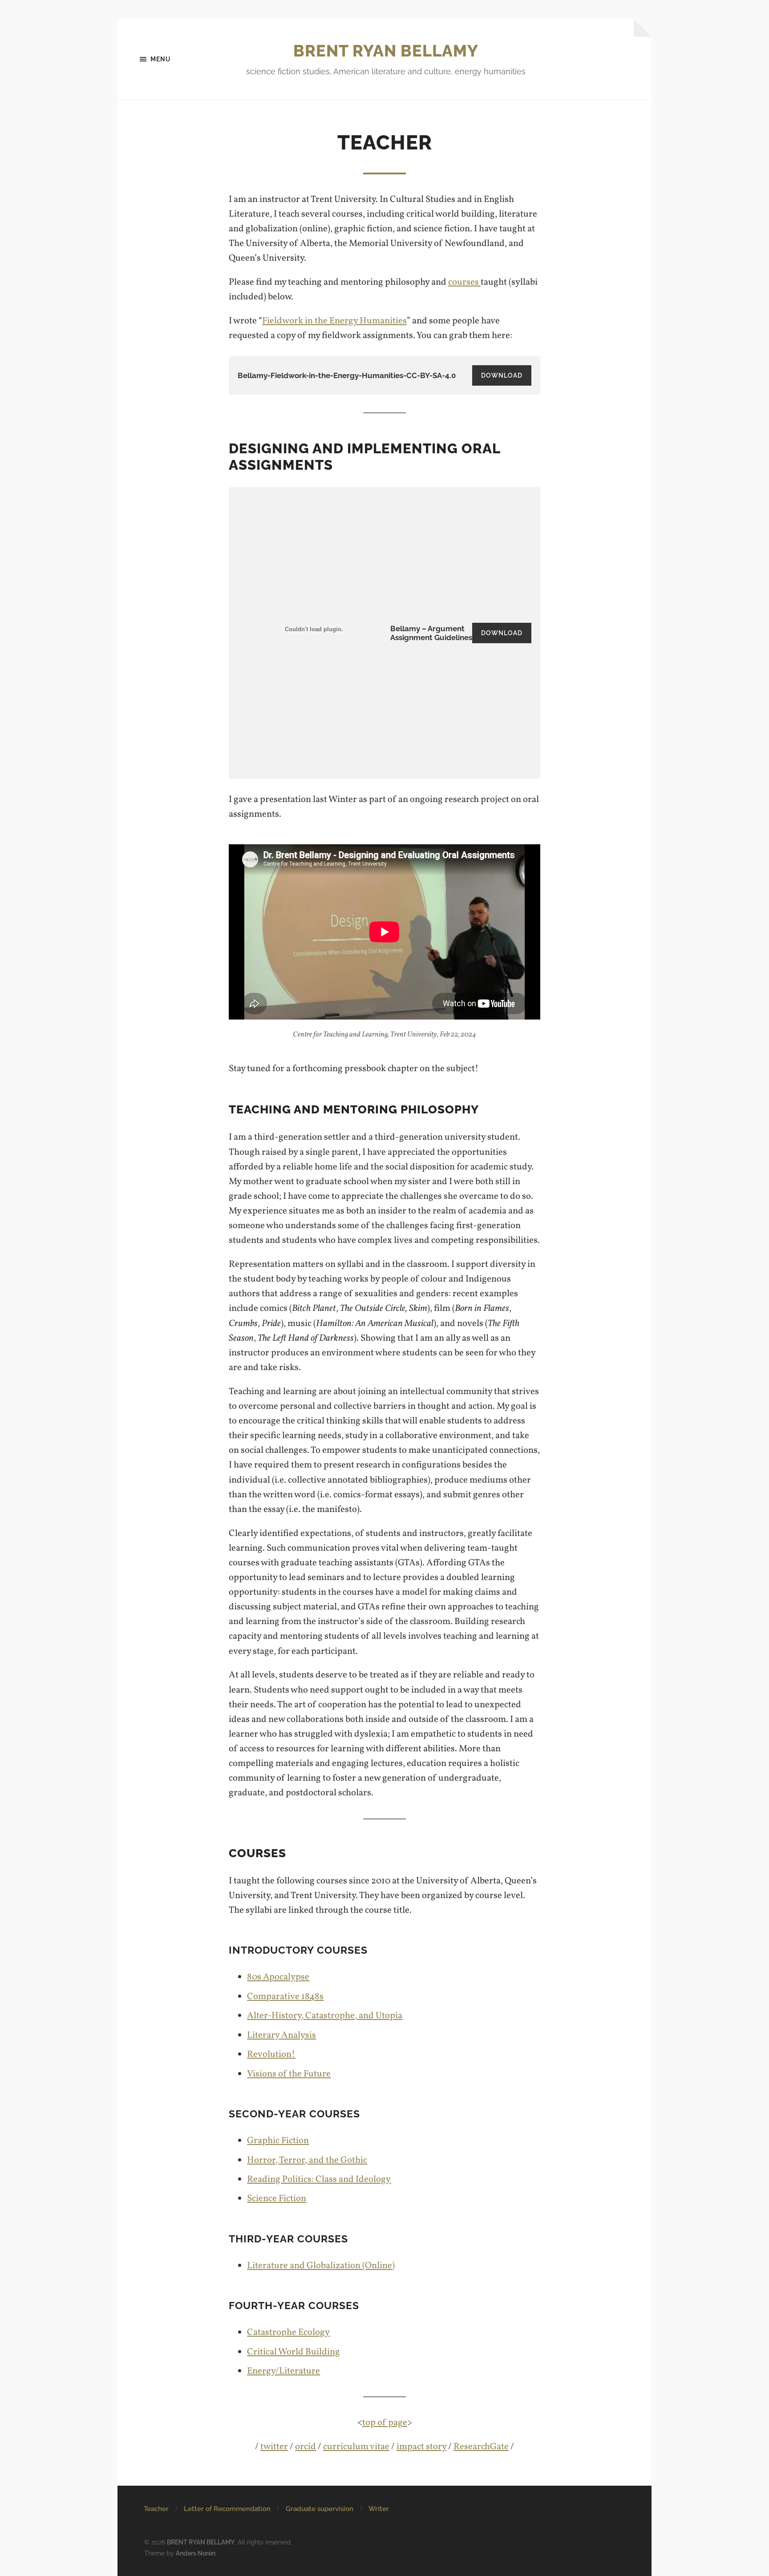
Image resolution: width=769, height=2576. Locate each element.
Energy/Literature (283, 2371)
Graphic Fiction (278, 2141)
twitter (274, 2447)
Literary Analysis (281, 2035)
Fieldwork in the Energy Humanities (334, 321)
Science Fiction (277, 2199)
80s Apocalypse (278, 1977)
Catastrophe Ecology (288, 2332)
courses (464, 282)
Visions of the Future (289, 2074)
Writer (379, 2509)
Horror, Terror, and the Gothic (307, 2160)
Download (502, 375)
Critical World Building (293, 2352)
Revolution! (271, 2054)
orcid (306, 2447)
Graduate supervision (320, 2509)
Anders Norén (196, 2553)
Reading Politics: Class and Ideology (319, 2179)
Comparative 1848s (285, 1997)
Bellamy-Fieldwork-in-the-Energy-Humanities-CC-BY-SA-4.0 (347, 375)
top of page (385, 2423)
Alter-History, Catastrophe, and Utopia (325, 2016)
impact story (421, 2447)
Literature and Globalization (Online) (321, 2266)
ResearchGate (481, 2447)
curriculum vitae (356, 2447)
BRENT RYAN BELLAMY (386, 51)
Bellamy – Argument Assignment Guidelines (431, 633)
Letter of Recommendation (227, 2509)
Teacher (156, 2509)
